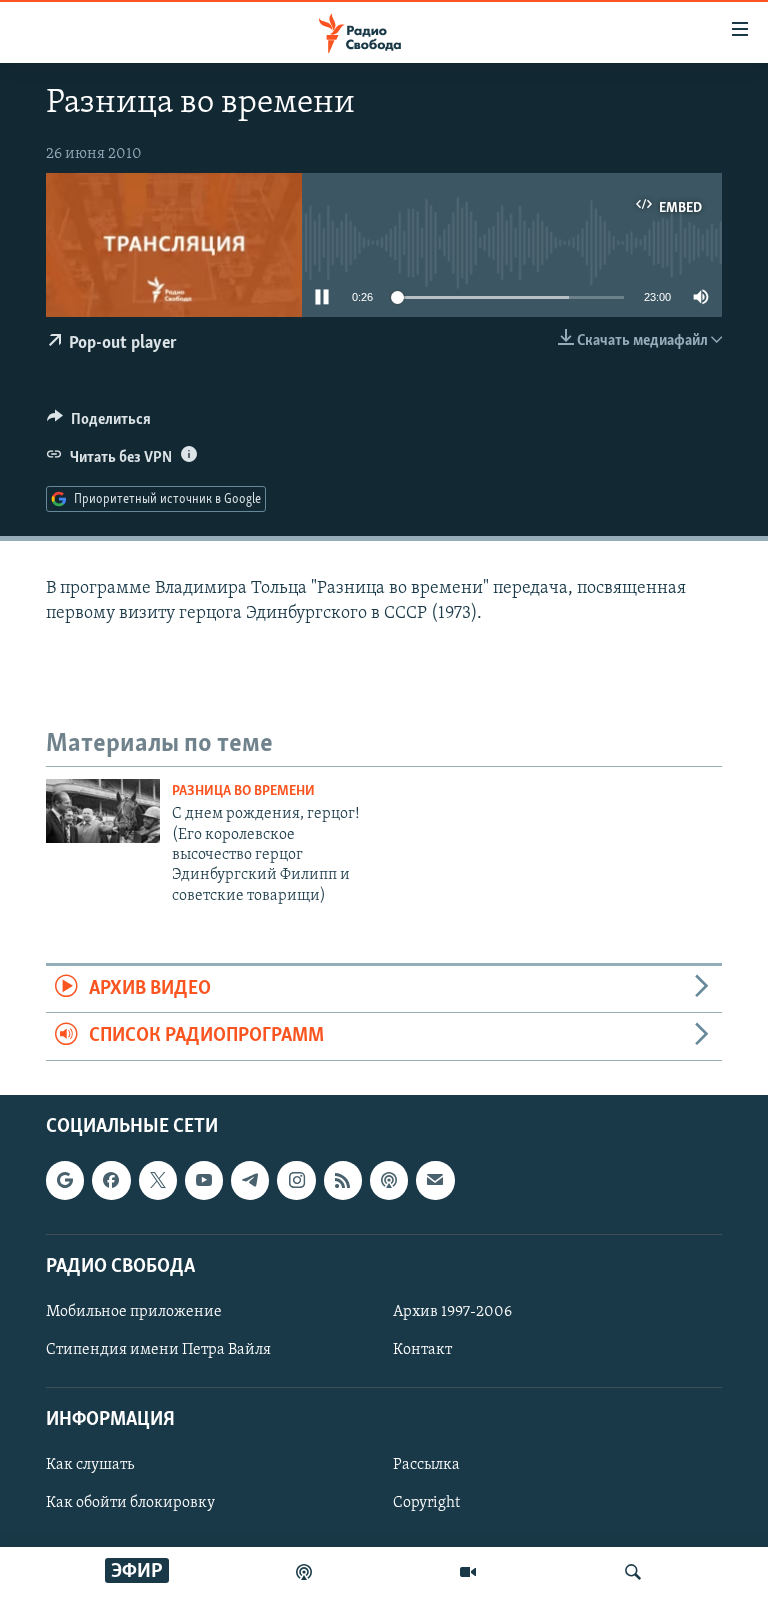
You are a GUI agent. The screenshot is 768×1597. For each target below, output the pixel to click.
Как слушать (90, 1465)
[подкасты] (304, 1572)
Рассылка (426, 1465)
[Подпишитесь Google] (65, 1180)
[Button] (99, 424)
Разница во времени (243, 791)
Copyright (426, 1503)
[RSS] (343, 1180)
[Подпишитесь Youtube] (204, 1180)
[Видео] (468, 1572)
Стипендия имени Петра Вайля (158, 1350)
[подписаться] (435, 1180)
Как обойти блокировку (130, 1503)
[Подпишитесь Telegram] (250, 1180)
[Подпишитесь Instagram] (296, 1180)
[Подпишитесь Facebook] (111, 1180)
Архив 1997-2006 (452, 1312)
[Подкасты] (389, 1180)
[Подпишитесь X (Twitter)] (158, 1180)
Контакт (422, 1350)
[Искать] (633, 1572)
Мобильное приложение (134, 1312)
